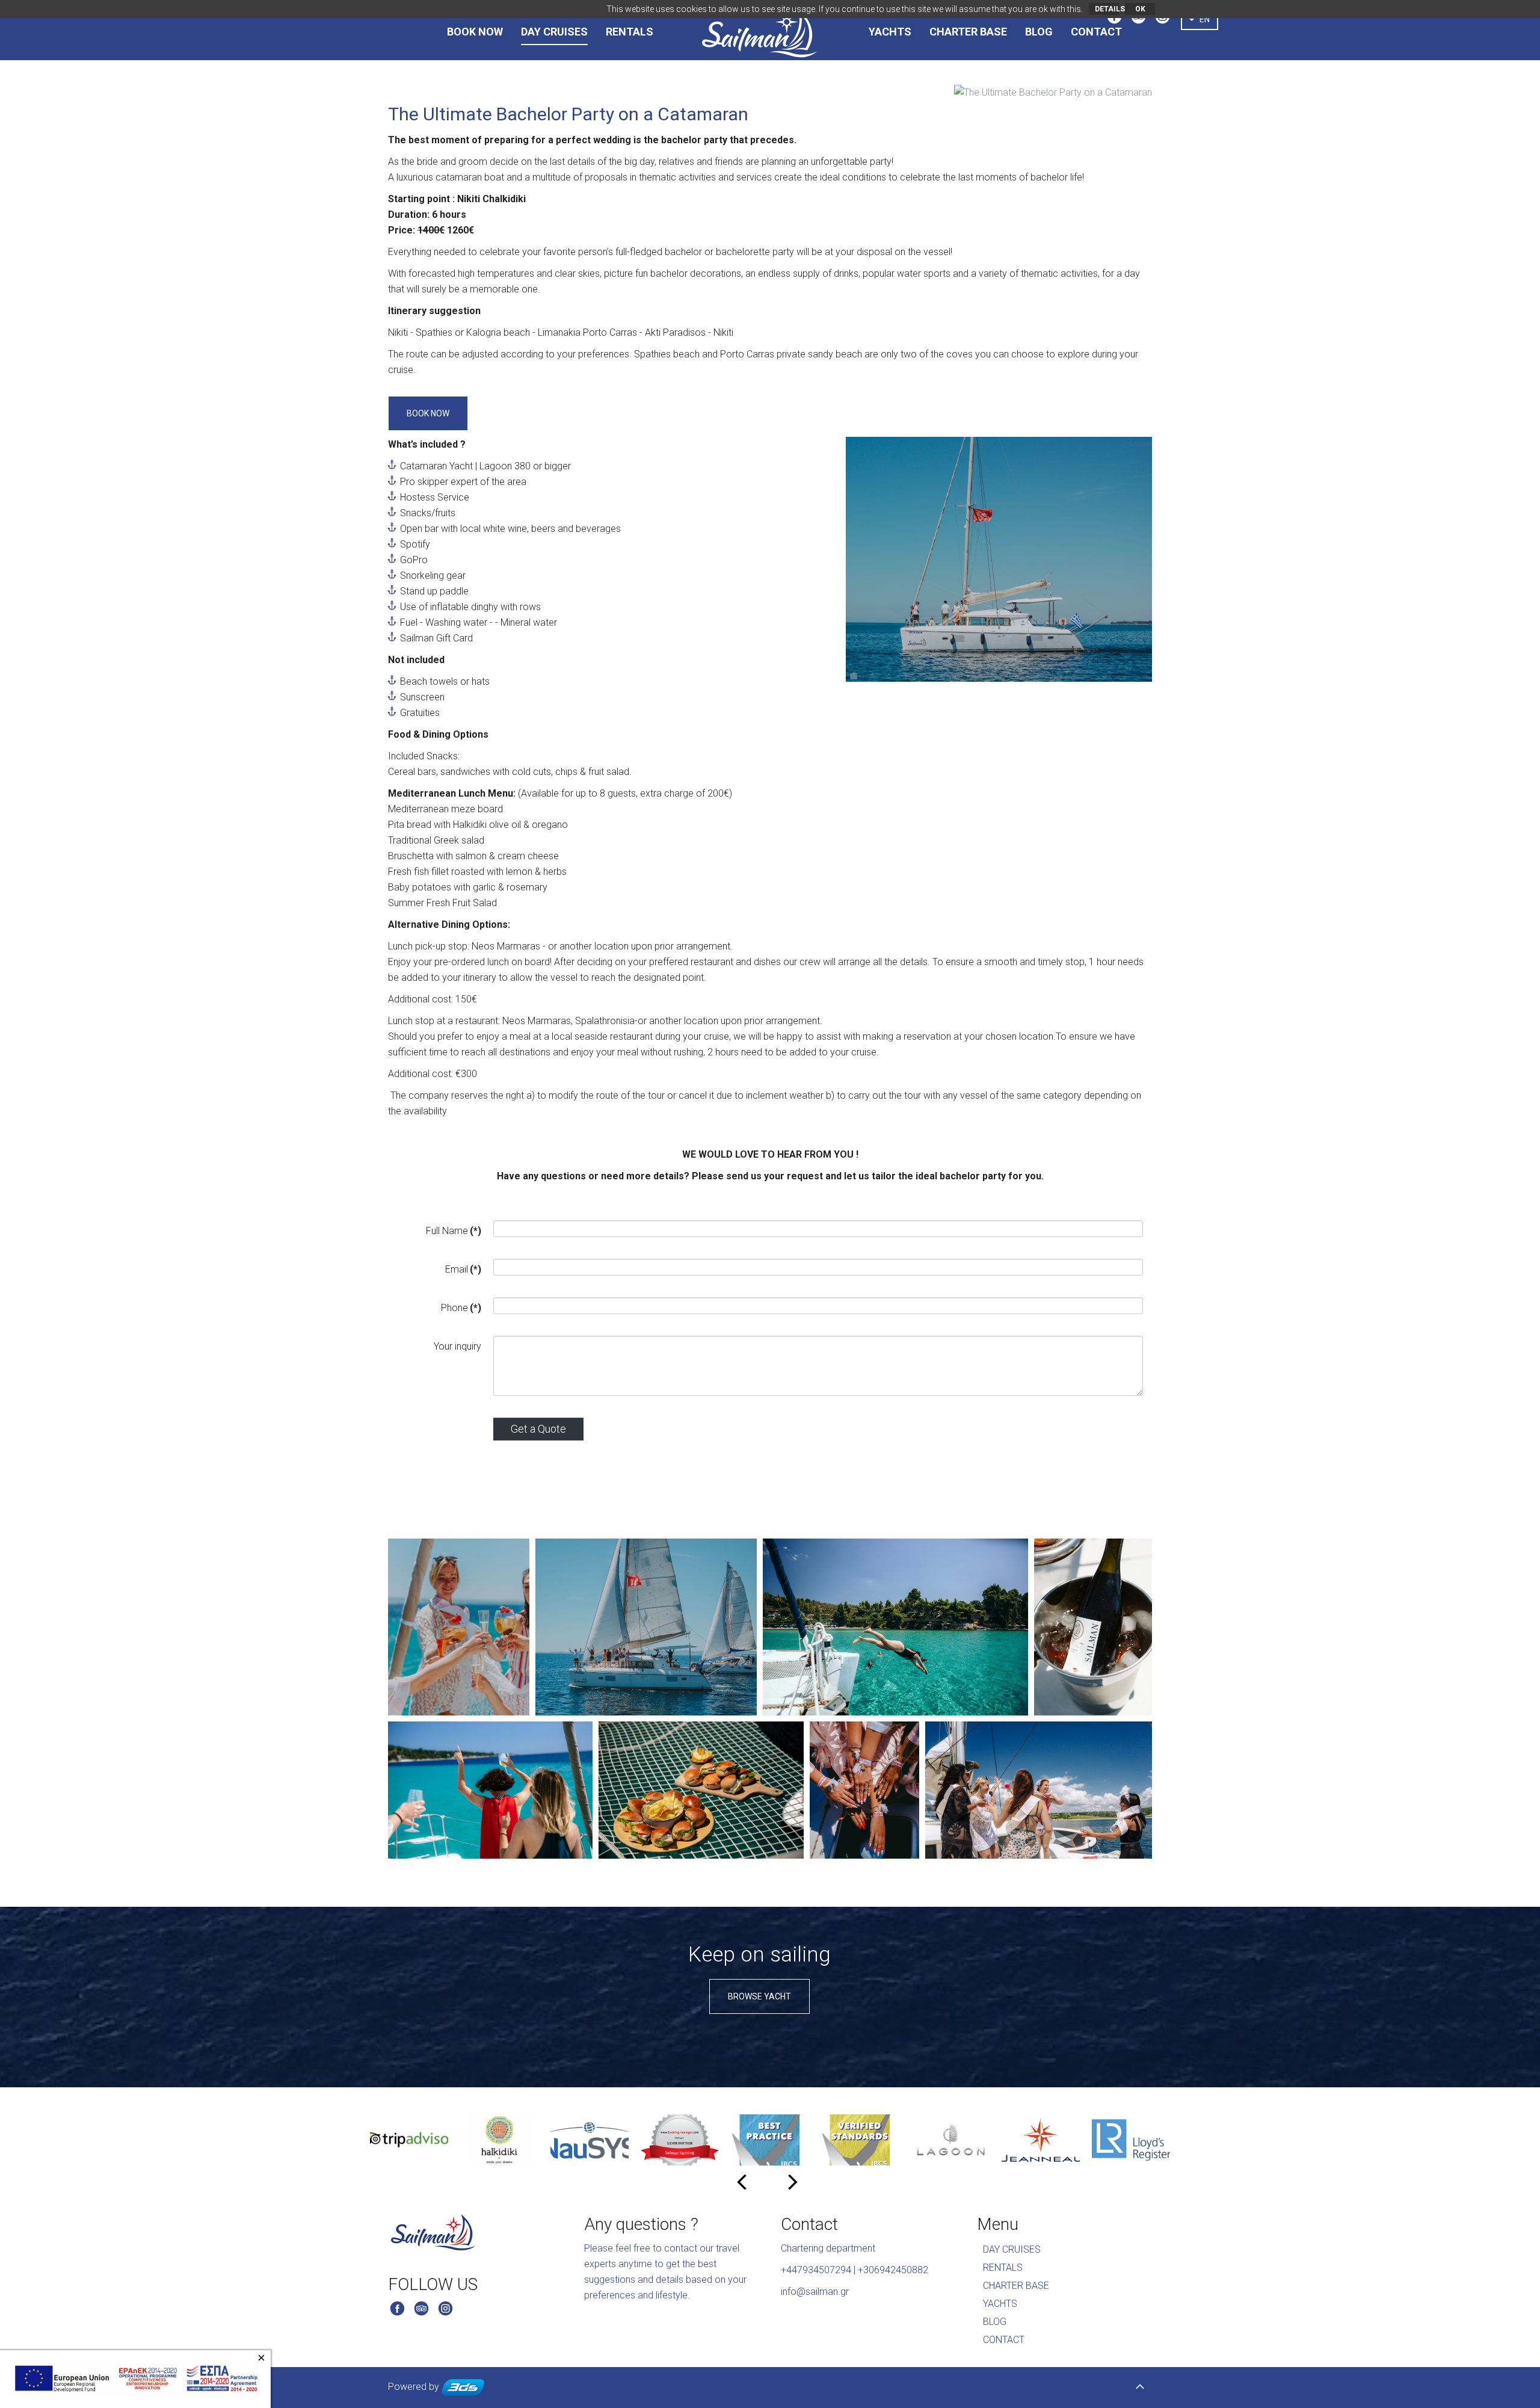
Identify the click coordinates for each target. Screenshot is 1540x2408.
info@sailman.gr (815, 2292)
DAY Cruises (1012, 2249)
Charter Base (1016, 2286)
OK (1140, 9)
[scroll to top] (1140, 2388)
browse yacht (759, 1996)
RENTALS (630, 32)
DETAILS (1107, 9)
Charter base (968, 32)
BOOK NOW (475, 32)
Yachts (890, 32)
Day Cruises (554, 32)
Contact (1096, 32)
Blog (1039, 32)
